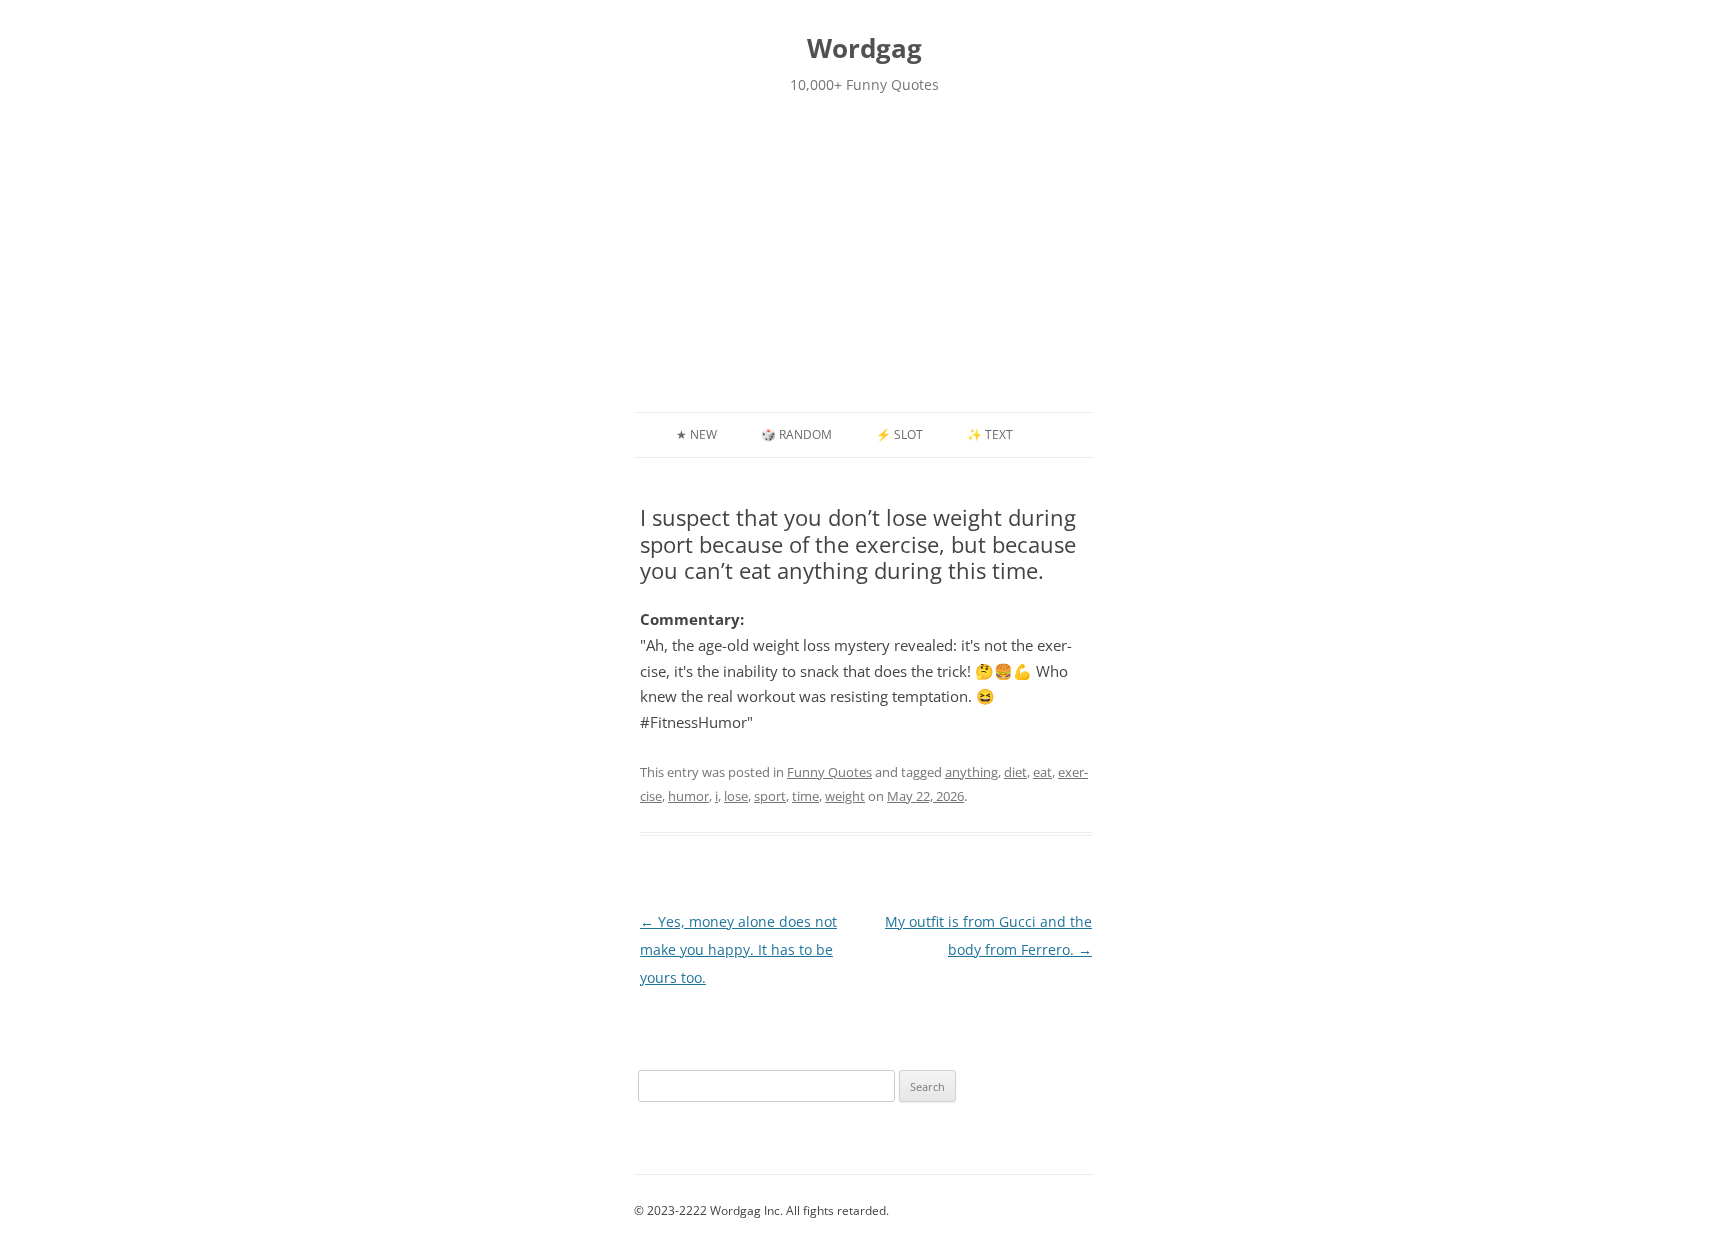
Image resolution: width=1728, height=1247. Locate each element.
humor (688, 796)
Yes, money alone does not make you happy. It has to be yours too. (738, 949)
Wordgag (864, 48)
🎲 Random (796, 434)
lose (736, 796)
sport (770, 796)
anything (971, 772)
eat (1042, 772)
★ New (696, 434)
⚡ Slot (899, 434)
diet (1015, 772)
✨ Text (990, 434)
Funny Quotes (829, 772)
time (805, 796)
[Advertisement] (864, 262)
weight (845, 796)
